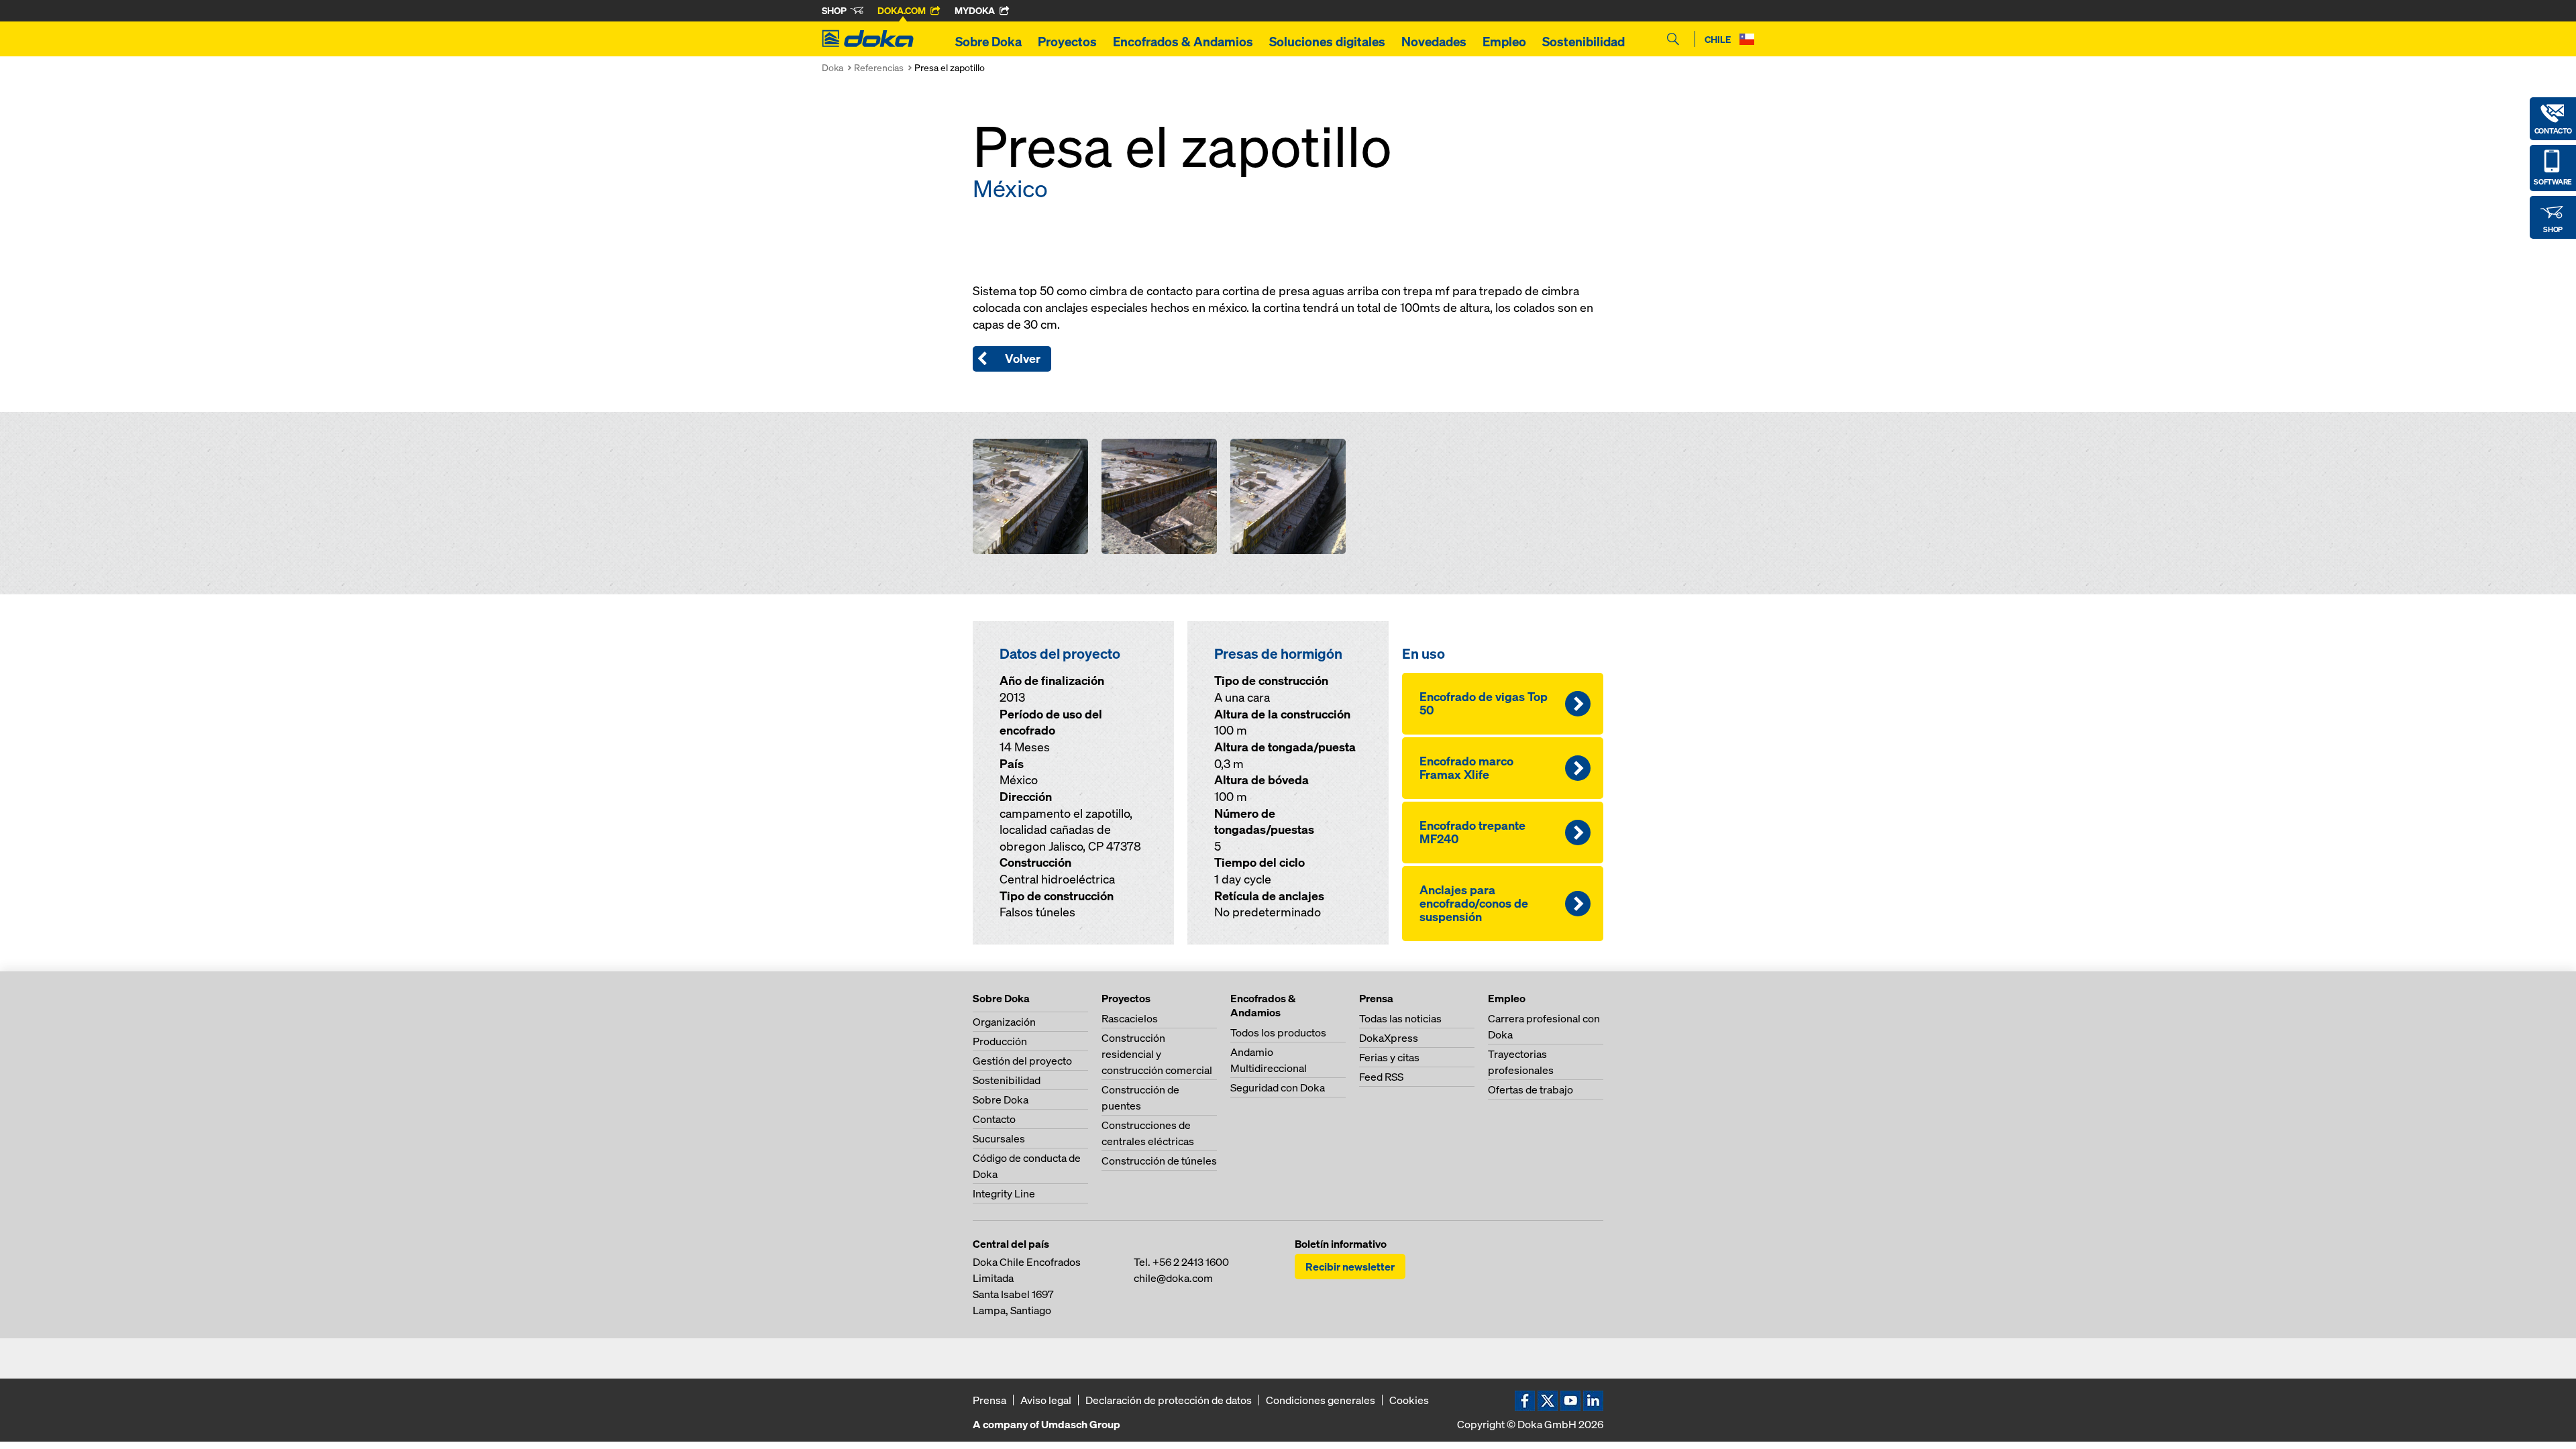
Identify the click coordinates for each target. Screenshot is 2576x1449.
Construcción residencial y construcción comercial (1157, 1054)
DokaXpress (1389, 1038)
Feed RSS (1381, 1077)
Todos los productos (1278, 1032)
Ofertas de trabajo (1531, 1089)
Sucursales (999, 1138)
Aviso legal (1046, 1400)
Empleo (1504, 42)
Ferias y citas (1389, 1057)
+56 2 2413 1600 (1191, 1262)
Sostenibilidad (1584, 42)
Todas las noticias (1400, 1018)
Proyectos (1067, 42)
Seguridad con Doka (1278, 1087)
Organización (1004, 1022)
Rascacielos (1130, 1018)
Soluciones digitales (1327, 42)
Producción (1000, 1041)
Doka (833, 67)
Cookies (1409, 1400)
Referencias (879, 67)
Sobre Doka (988, 42)
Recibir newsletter (1350, 1267)
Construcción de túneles (1159, 1161)
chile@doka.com (1173, 1278)
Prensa (989, 1400)
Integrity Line (1004, 1193)
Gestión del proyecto (1022, 1061)
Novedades (1434, 42)
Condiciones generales (1321, 1400)
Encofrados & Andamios (1183, 42)
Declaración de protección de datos (1169, 1400)
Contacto (994, 1119)
